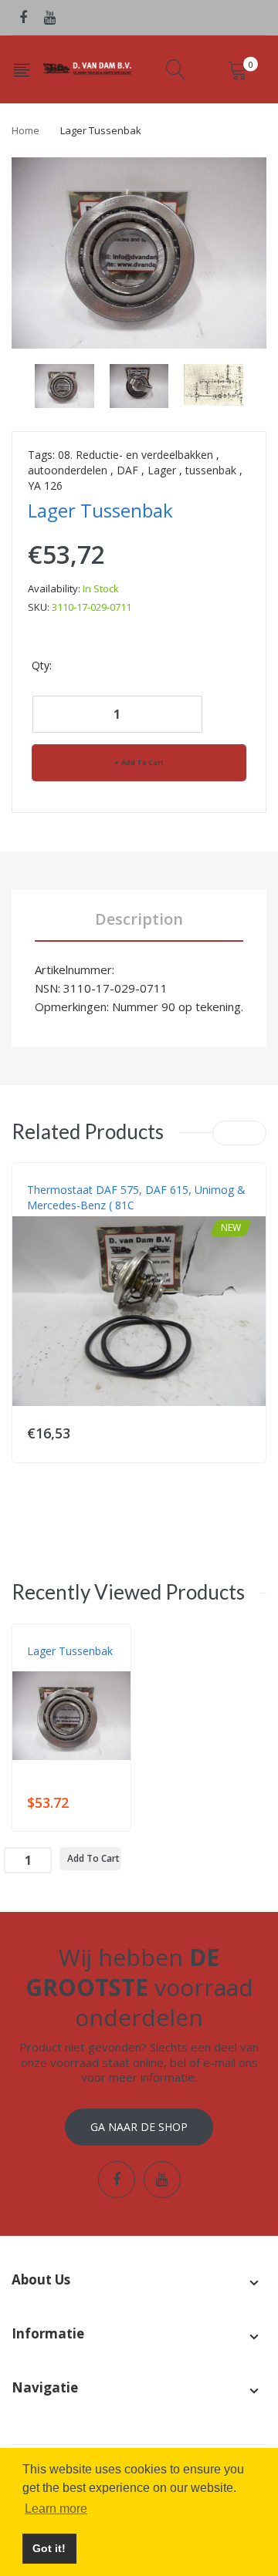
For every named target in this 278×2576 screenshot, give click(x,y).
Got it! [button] (49, 2548)
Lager (162, 470)
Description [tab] (139, 919)
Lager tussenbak (70, 1651)
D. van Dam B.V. (63, 1667)
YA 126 (45, 486)
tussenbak (211, 470)
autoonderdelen (68, 470)
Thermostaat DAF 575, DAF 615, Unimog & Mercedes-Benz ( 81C (136, 1197)
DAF (127, 470)
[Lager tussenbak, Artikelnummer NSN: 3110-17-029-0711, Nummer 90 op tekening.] (64, 384)
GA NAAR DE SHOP (139, 2127)
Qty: (42, 665)
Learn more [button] (56, 2509)
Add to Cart (142, 762)
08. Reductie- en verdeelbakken (136, 455)
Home (25, 130)
